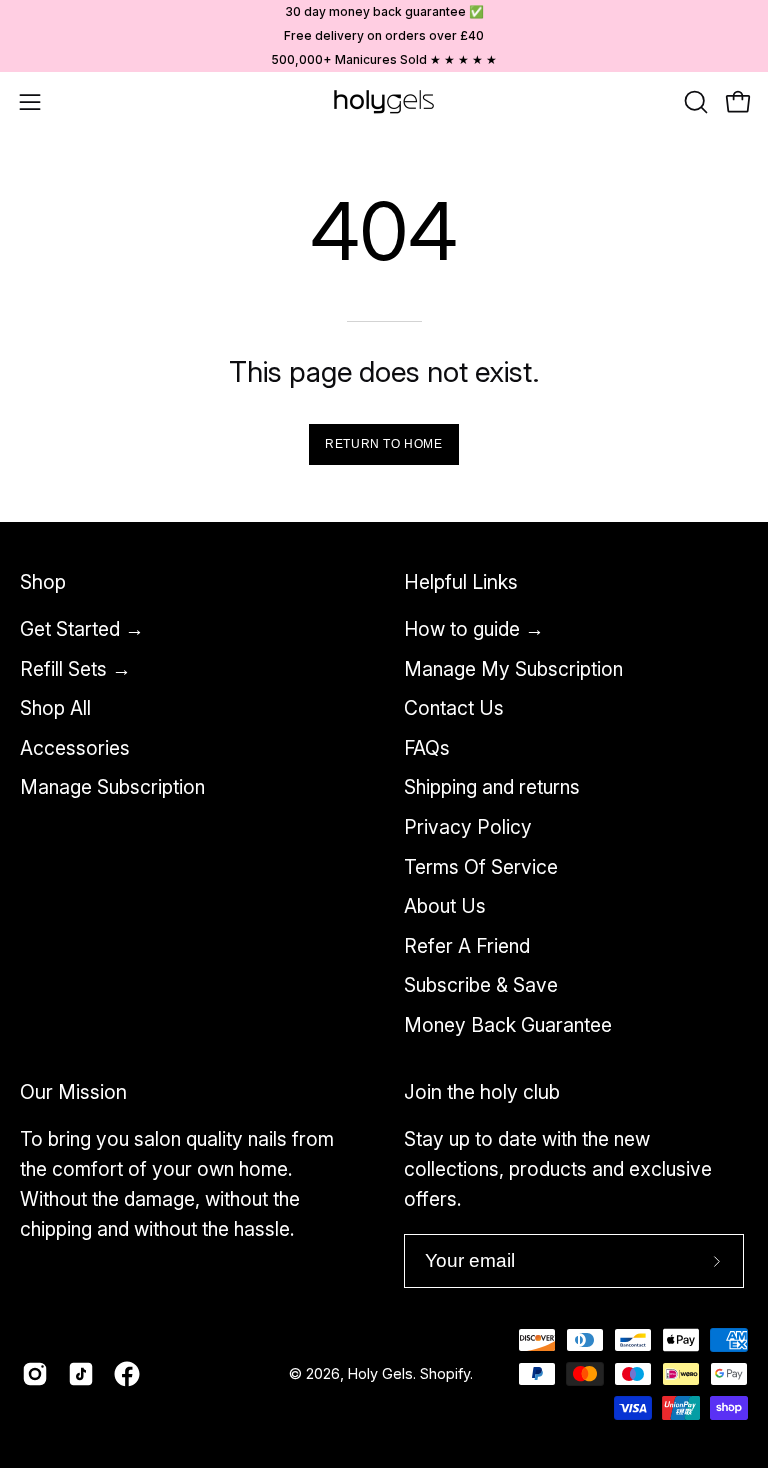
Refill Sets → (75, 669)
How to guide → (474, 629)
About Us (445, 906)
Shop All (55, 708)
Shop (43, 582)
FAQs (427, 748)
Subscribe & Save (481, 986)
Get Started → (82, 629)
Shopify (445, 1373)
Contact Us (454, 708)
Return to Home (383, 444)
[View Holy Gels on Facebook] (127, 1374)
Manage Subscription (112, 788)
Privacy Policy (468, 827)
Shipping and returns (492, 788)
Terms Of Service (481, 867)
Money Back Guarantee (508, 1025)
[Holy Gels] (384, 102)
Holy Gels (380, 1373)
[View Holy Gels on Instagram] (35, 1374)
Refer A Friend (467, 946)
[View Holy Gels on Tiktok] (81, 1374)
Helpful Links (461, 582)
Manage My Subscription (513, 669)
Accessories (75, 748)
